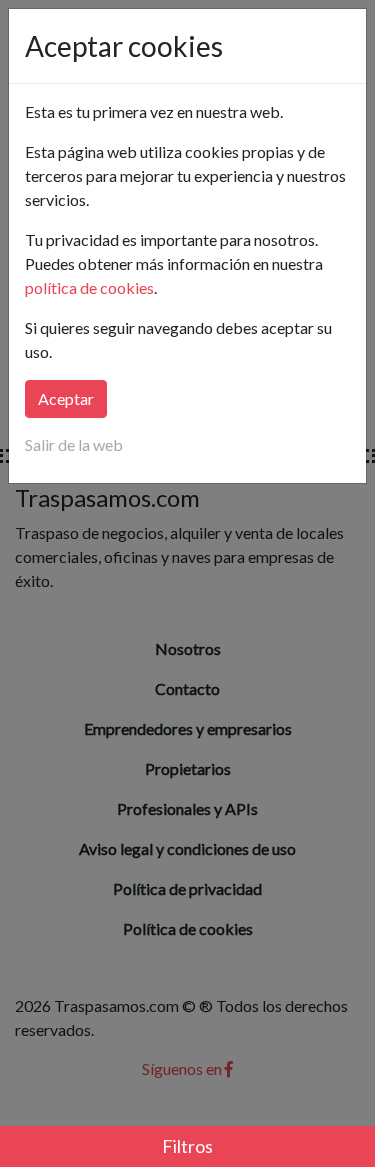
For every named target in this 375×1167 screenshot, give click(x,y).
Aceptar (66, 398)
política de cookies (89, 287)
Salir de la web (74, 444)
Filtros (187, 1146)
